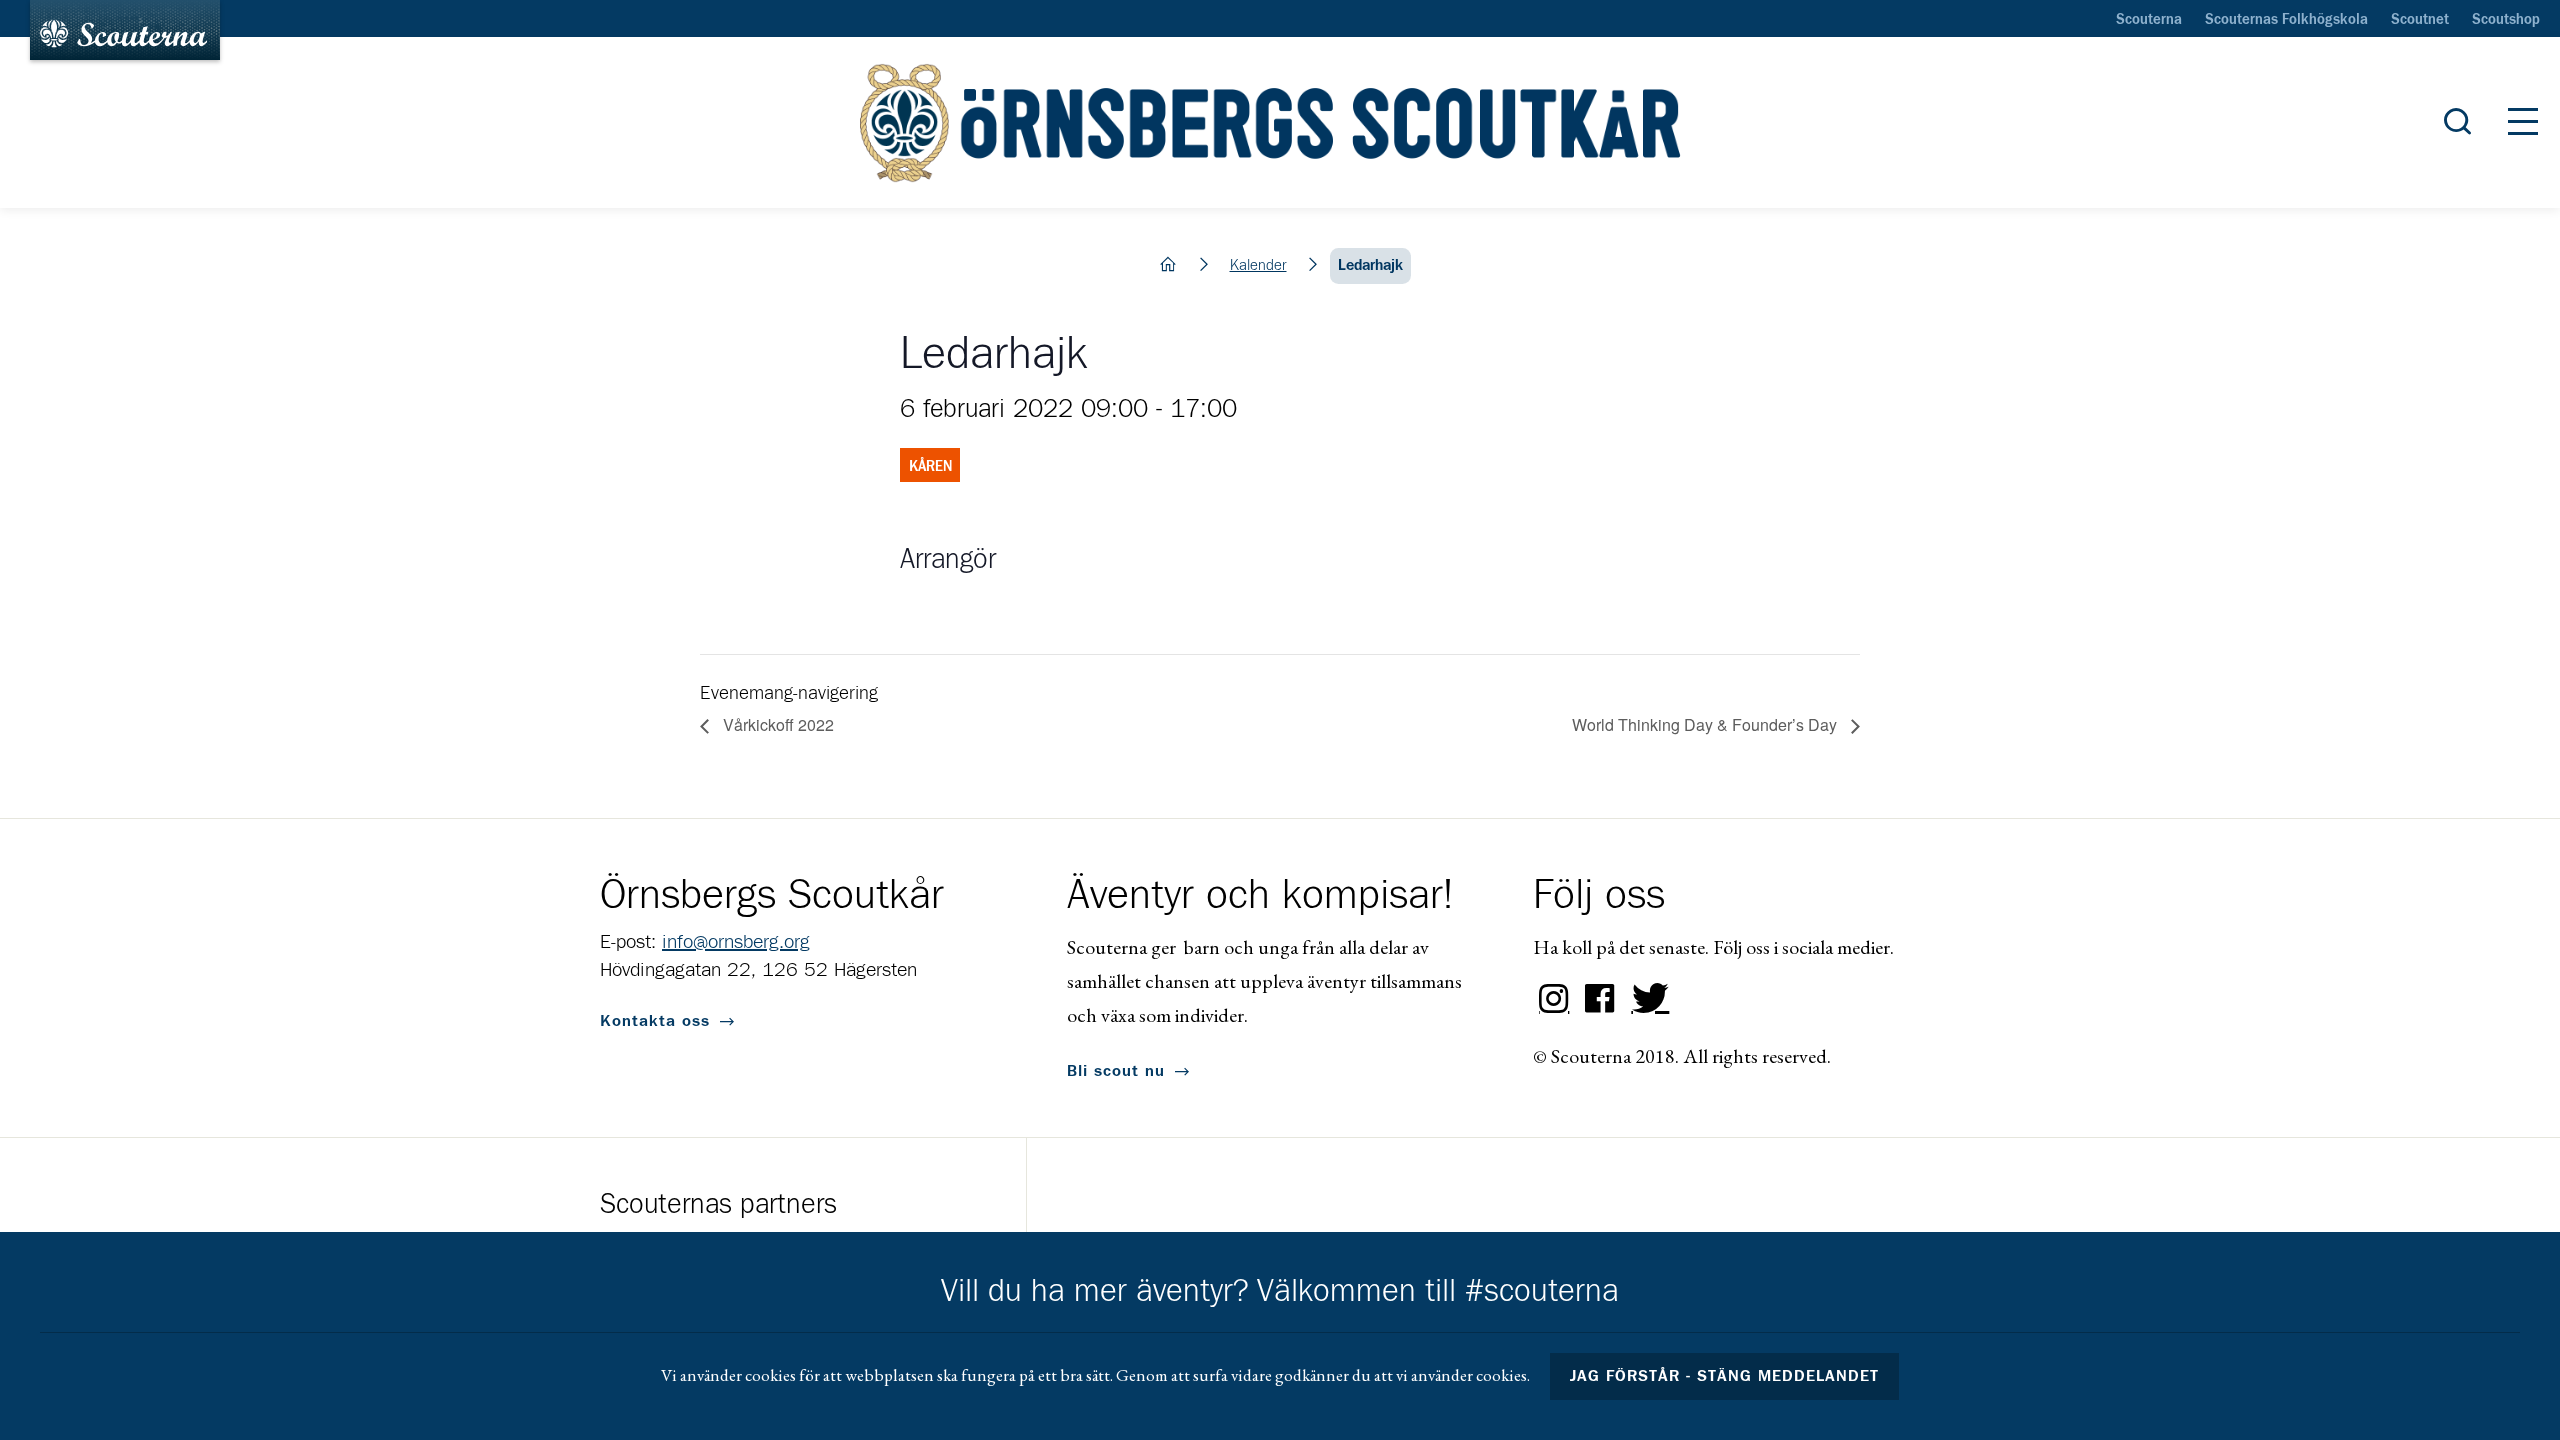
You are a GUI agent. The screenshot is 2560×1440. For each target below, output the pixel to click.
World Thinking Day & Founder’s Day (1706, 724)
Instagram (1554, 999)
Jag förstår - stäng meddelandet (1725, 1376)
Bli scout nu (1116, 1071)
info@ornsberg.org (736, 942)
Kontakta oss (655, 1021)
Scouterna (2149, 20)
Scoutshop (2506, 20)
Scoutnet (2420, 20)
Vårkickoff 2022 (776, 724)
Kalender (1258, 265)
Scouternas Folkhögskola (2286, 20)
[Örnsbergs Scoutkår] (1279, 123)
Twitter (1646, 999)
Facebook (1600, 999)
